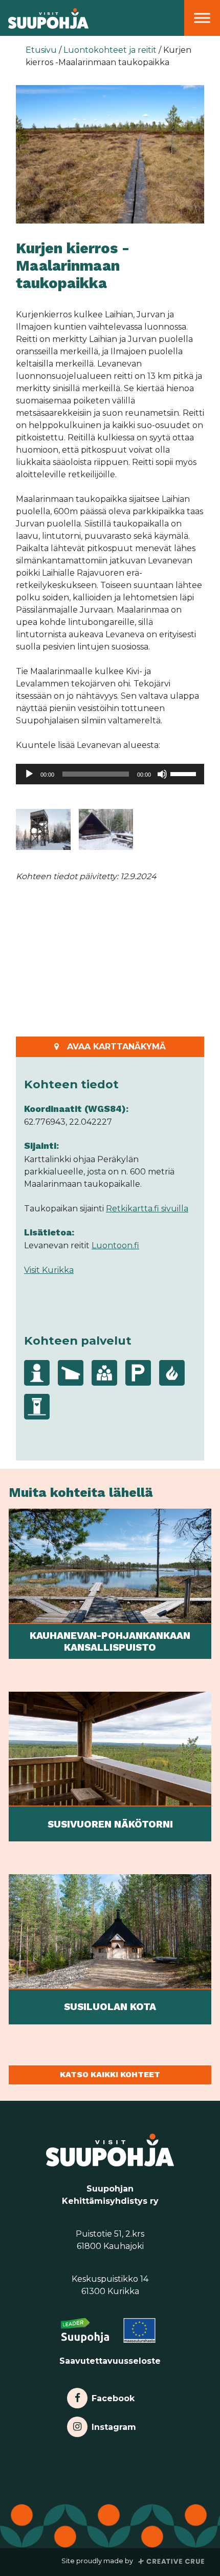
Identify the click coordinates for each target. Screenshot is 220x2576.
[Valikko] (202, 18)
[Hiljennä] (162, 774)
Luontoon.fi (115, 1245)
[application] (110, 774)
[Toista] (29, 774)
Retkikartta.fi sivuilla (147, 1209)
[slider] (185, 773)
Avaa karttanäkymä (116, 1047)
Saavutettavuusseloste (110, 2361)
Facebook (113, 2396)
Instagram (114, 2425)
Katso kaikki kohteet (110, 2074)
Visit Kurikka (49, 1270)
